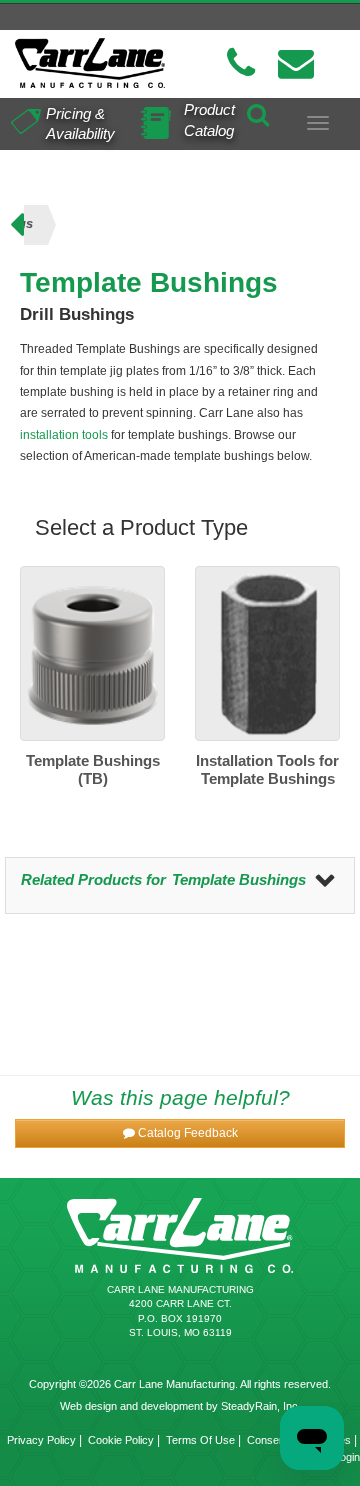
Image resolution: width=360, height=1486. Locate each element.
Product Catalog (209, 120)
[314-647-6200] (241, 63)
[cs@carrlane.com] (296, 63)
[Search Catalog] (258, 112)
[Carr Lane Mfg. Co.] (90, 63)
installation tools (64, 435)
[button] (180, 1133)
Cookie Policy (121, 1440)
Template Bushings (239, 879)
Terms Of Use (200, 1440)
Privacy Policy (41, 1440)
